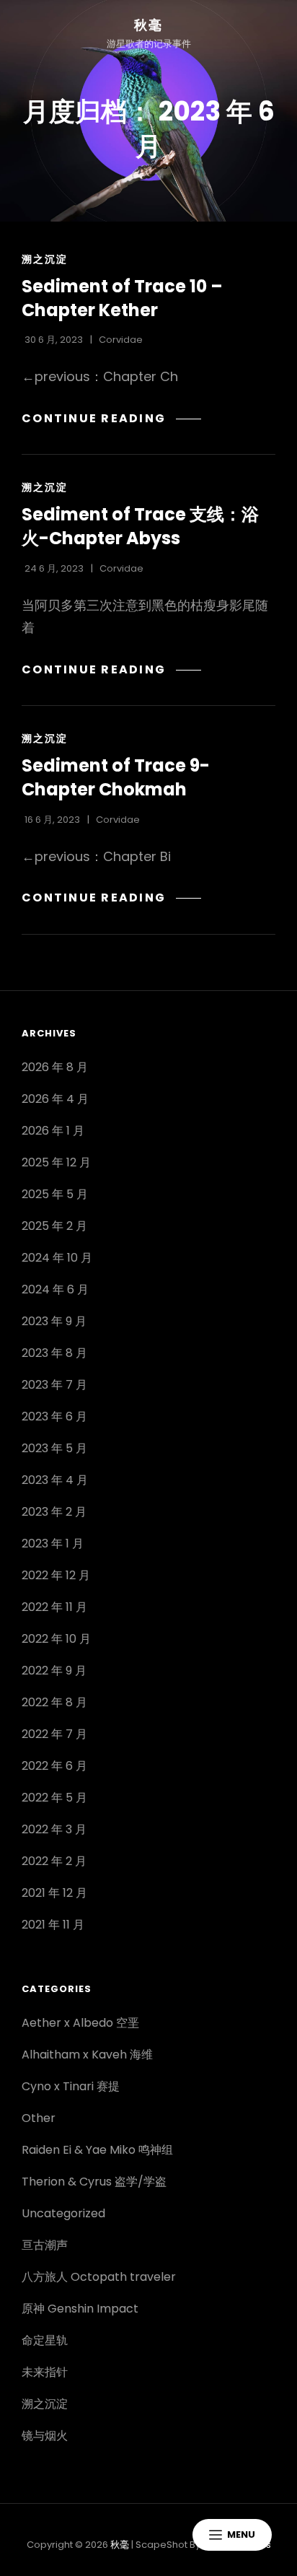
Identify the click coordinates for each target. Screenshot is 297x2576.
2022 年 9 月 (54, 1671)
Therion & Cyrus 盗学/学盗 (94, 2182)
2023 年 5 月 (54, 1448)
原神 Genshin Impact (80, 2309)
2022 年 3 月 (54, 1829)
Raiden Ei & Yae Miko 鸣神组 (97, 2150)
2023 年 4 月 (55, 1480)
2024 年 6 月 (55, 1289)
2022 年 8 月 (54, 1702)
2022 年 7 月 (54, 1734)
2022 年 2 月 (54, 1861)
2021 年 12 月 (54, 1893)
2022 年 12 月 (56, 1575)
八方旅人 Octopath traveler (99, 2277)
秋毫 (148, 25)
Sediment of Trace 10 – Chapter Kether (122, 298)
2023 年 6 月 (54, 1416)
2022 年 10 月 (56, 1639)
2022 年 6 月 (54, 1766)
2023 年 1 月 (53, 1544)
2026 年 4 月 (55, 1099)
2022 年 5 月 (54, 1798)
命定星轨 (45, 2340)
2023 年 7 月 (54, 1385)
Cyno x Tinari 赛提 (71, 2086)
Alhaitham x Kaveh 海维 (87, 2055)
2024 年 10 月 (57, 1258)
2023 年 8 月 (54, 1353)
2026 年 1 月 (53, 1131)
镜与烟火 (45, 2436)
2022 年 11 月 (54, 1607)
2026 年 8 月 (55, 1067)
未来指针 (45, 2372)
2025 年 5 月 (55, 1194)
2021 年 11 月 (53, 1925)
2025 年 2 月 (54, 1226)
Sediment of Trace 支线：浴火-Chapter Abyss (140, 526)
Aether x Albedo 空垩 (80, 2023)
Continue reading (111, 418)
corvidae (121, 340)
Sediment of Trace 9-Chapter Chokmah (116, 777)
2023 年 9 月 (54, 1321)
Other (39, 2118)
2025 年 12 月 (56, 1162)
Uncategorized (63, 2213)
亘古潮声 (45, 2245)
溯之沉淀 (45, 259)
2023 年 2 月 (54, 1512)
